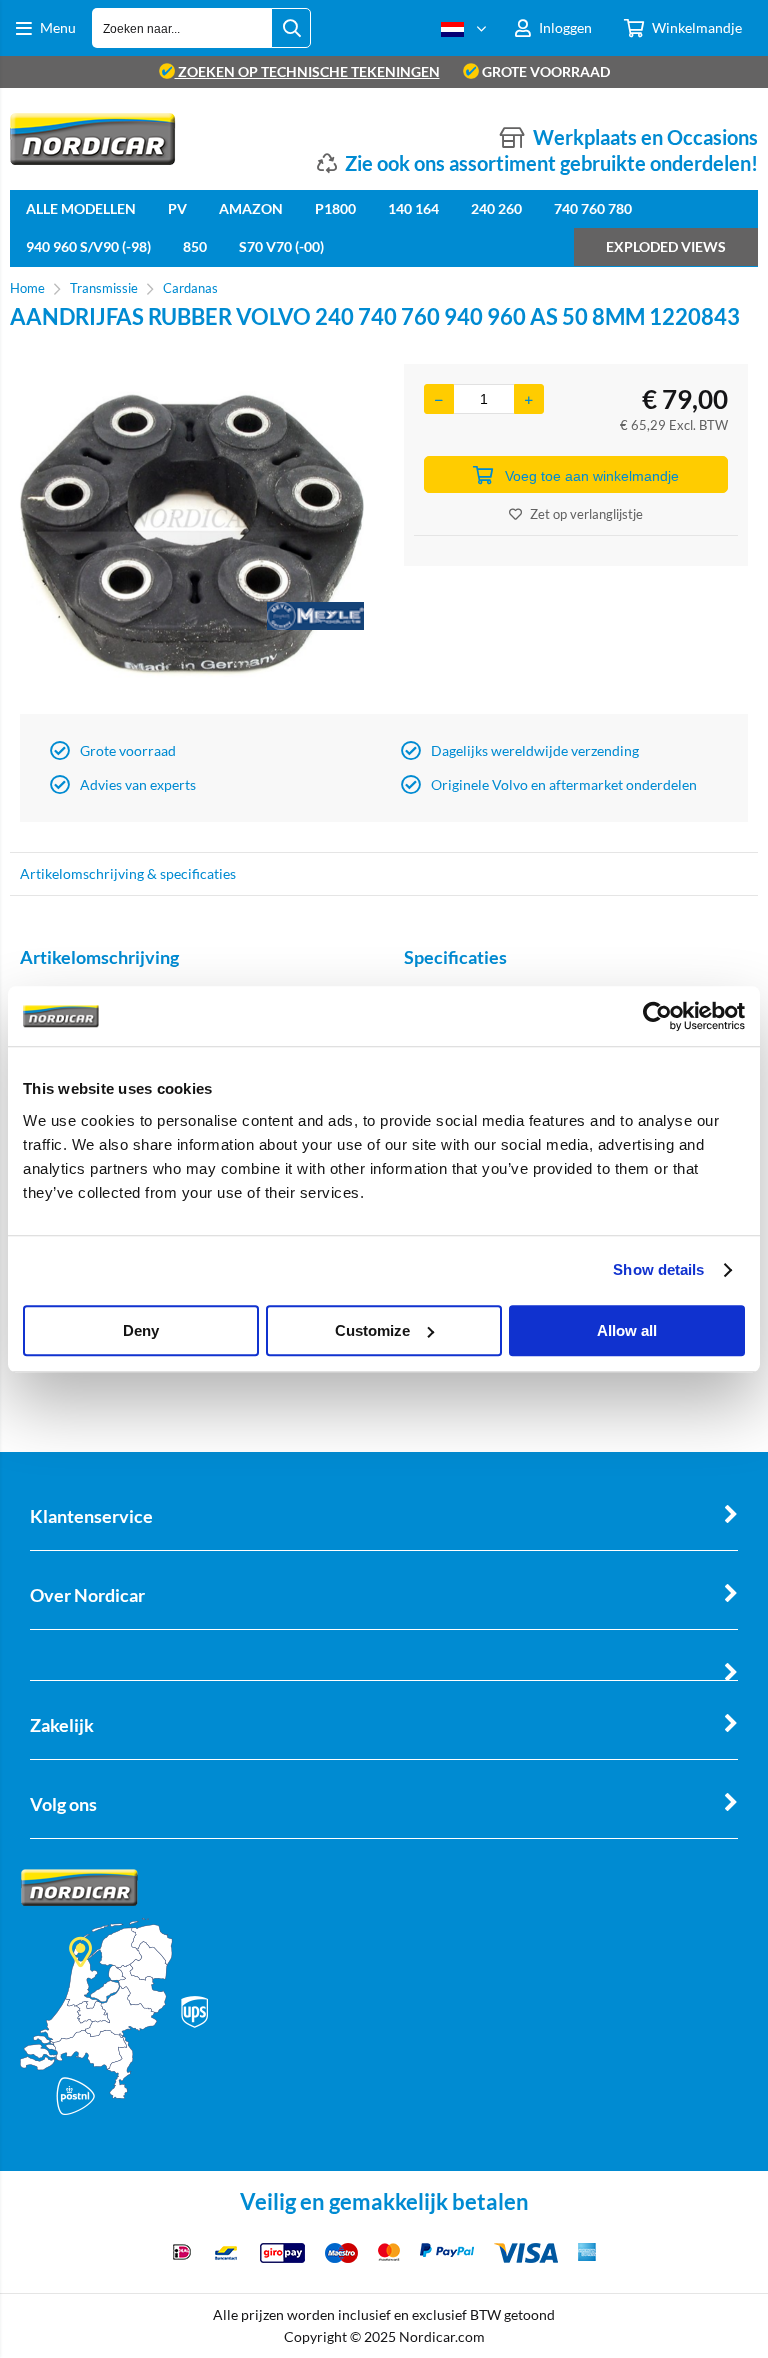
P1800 (335, 208)
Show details (658, 1269)
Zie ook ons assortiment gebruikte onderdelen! (551, 163)
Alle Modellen (81, 208)
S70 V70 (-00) (281, 246)
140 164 (413, 208)
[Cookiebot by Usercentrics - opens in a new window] (657, 1016)
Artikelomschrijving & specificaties (128, 873)
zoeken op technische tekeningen (307, 71)
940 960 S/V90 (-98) (88, 246)
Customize (372, 1330)
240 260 (496, 208)
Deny (141, 1330)
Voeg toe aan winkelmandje (592, 476)
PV (177, 208)
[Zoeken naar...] (291, 28)
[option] (192, 534)
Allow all (627, 1330)
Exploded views (666, 246)
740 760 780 (593, 208)
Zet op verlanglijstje (586, 514)
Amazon (251, 208)
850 (195, 246)
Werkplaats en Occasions (645, 137)
